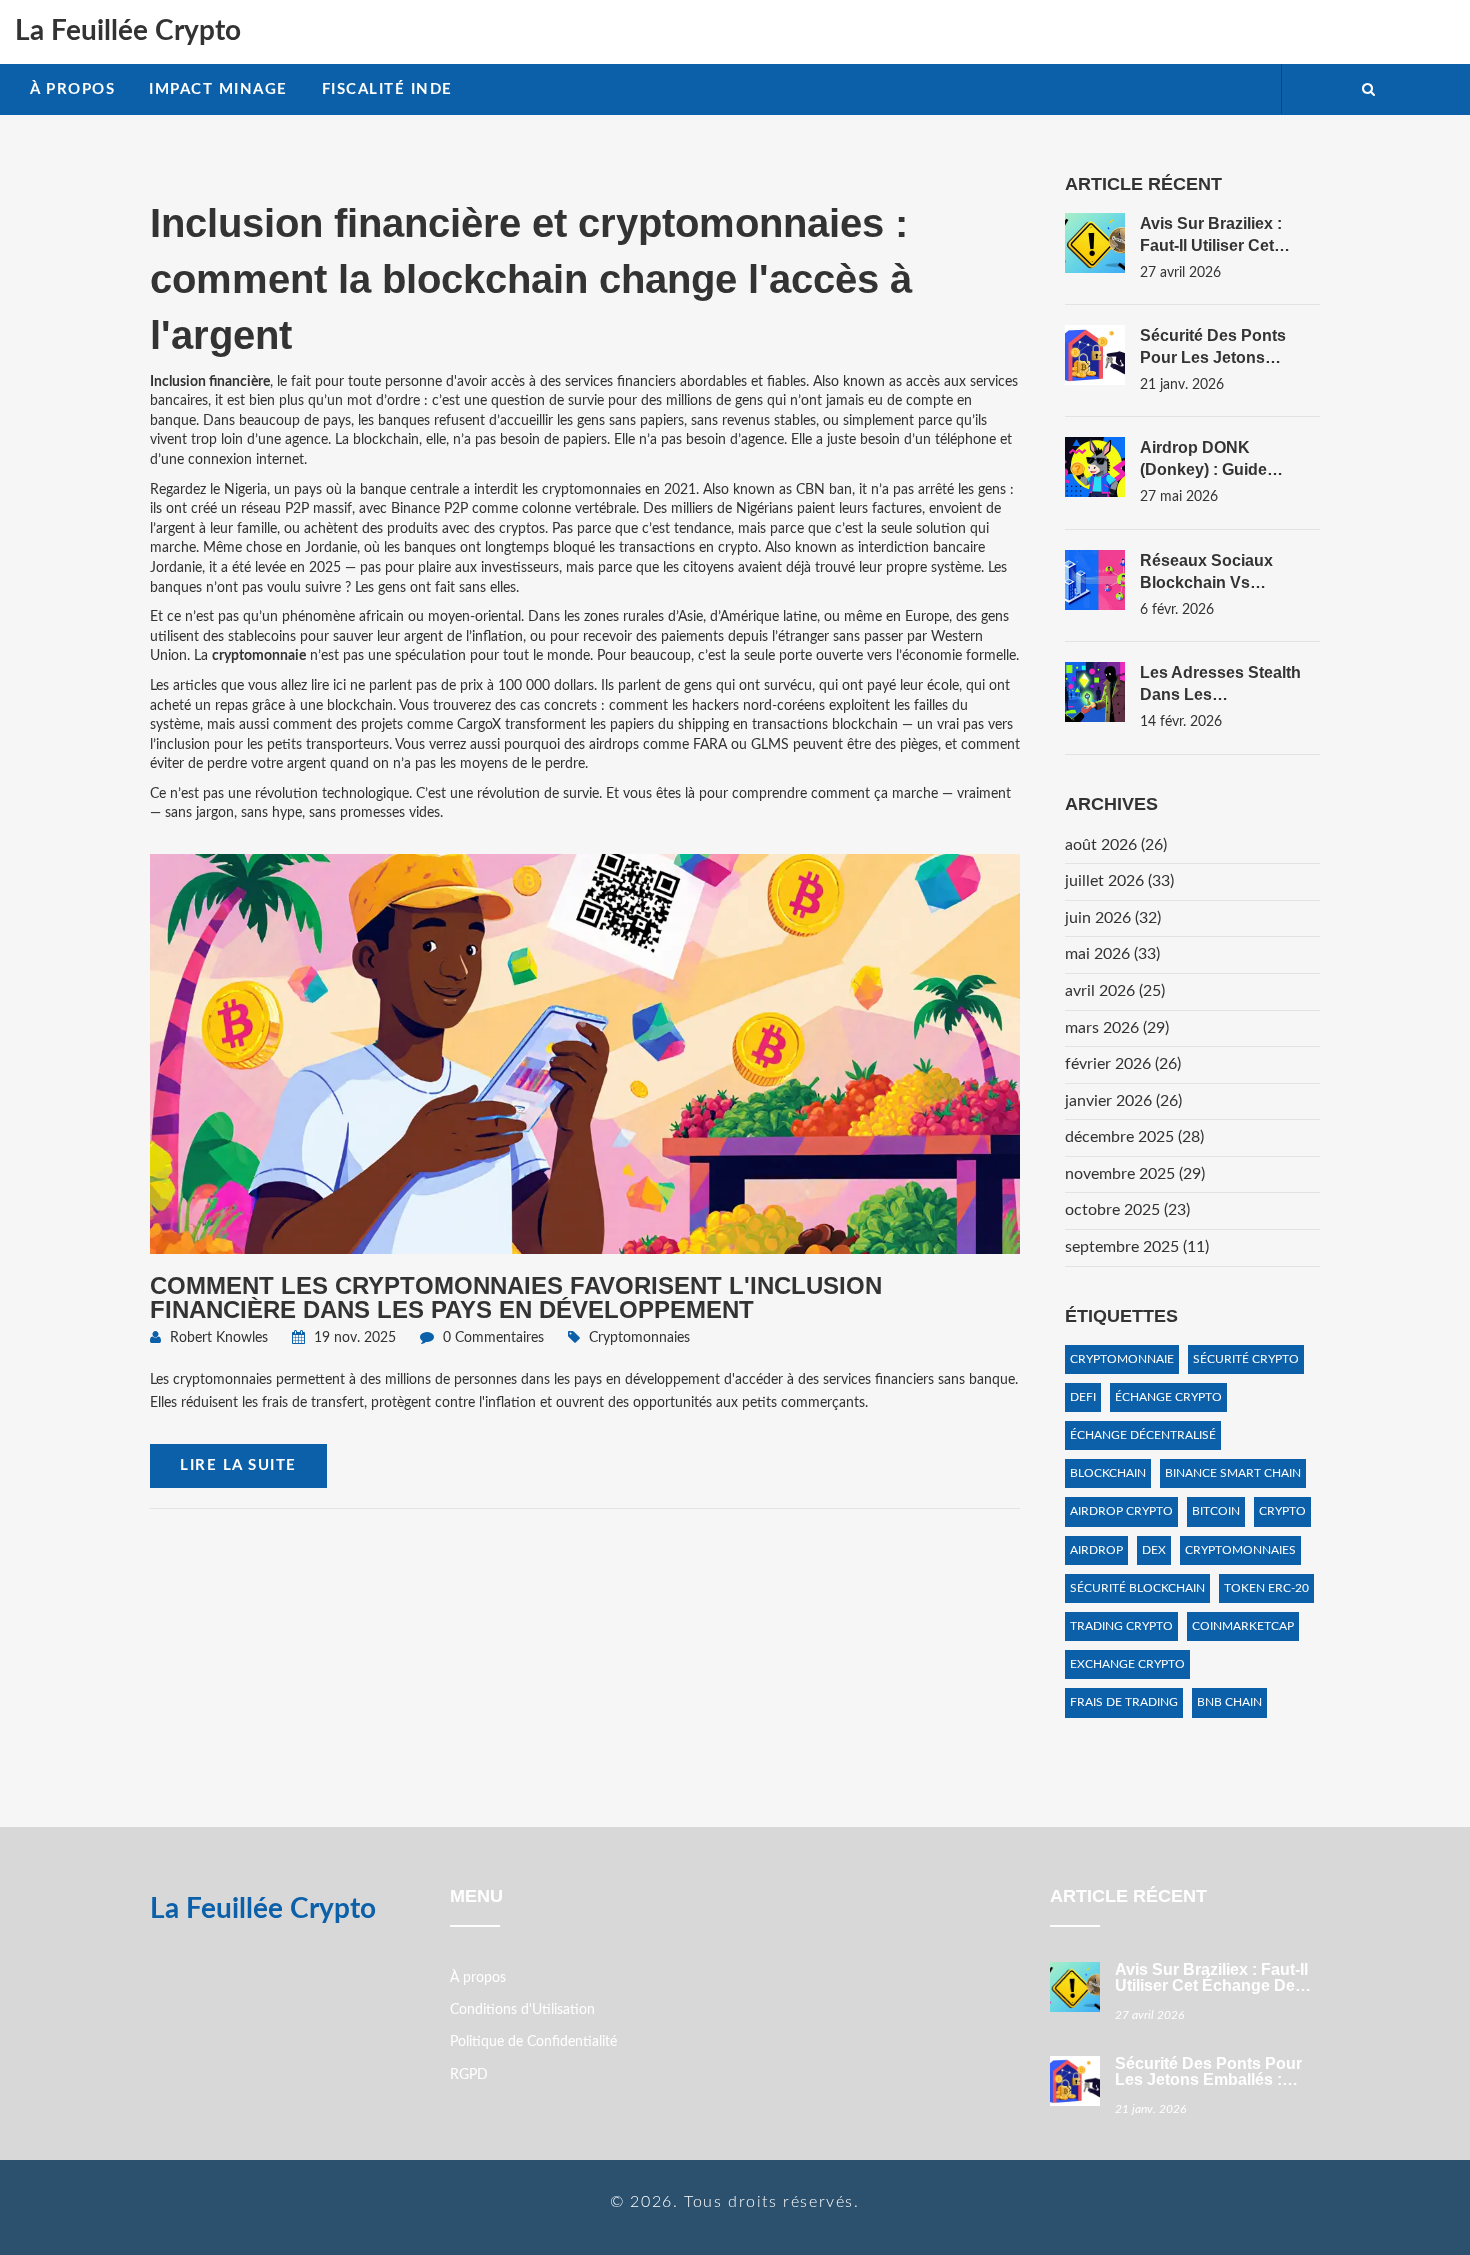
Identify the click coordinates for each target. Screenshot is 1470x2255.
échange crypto (1168, 1397)
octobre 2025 (1127, 1210)
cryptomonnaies (1240, 1550)
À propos (72, 89)
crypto (1282, 1511)
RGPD (469, 2075)
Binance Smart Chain (1233, 1473)
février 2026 (1123, 1064)
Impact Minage (218, 89)
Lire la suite (238, 1465)
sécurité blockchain (1137, 1588)
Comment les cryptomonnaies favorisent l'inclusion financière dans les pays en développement (516, 1297)
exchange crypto (1127, 1664)
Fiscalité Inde (387, 89)
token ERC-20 (1266, 1588)
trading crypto (1121, 1626)
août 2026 (1116, 845)
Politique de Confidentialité (533, 2042)
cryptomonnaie (1122, 1359)
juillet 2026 (1119, 881)
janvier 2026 (1123, 1101)
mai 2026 (1112, 954)
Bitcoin (1216, 1511)
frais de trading (1124, 1702)
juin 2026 (1113, 918)
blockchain (1108, 1473)
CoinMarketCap (1243, 1626)
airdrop (1096, 1550)
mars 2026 (1117, 1028)
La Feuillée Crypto (128, 31)
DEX (1154, 1550)
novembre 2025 (1135, 1174)
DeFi (1083, 1397)
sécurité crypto (1246, 1359)
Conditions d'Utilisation (522, 2010)
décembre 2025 (1134, 1137)
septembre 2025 (1137, 1247)
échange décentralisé (1143, 1435)
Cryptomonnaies (639, 1338)
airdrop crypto (1121, 1511)
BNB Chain (1229, 1702)
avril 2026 (1115, 991)
